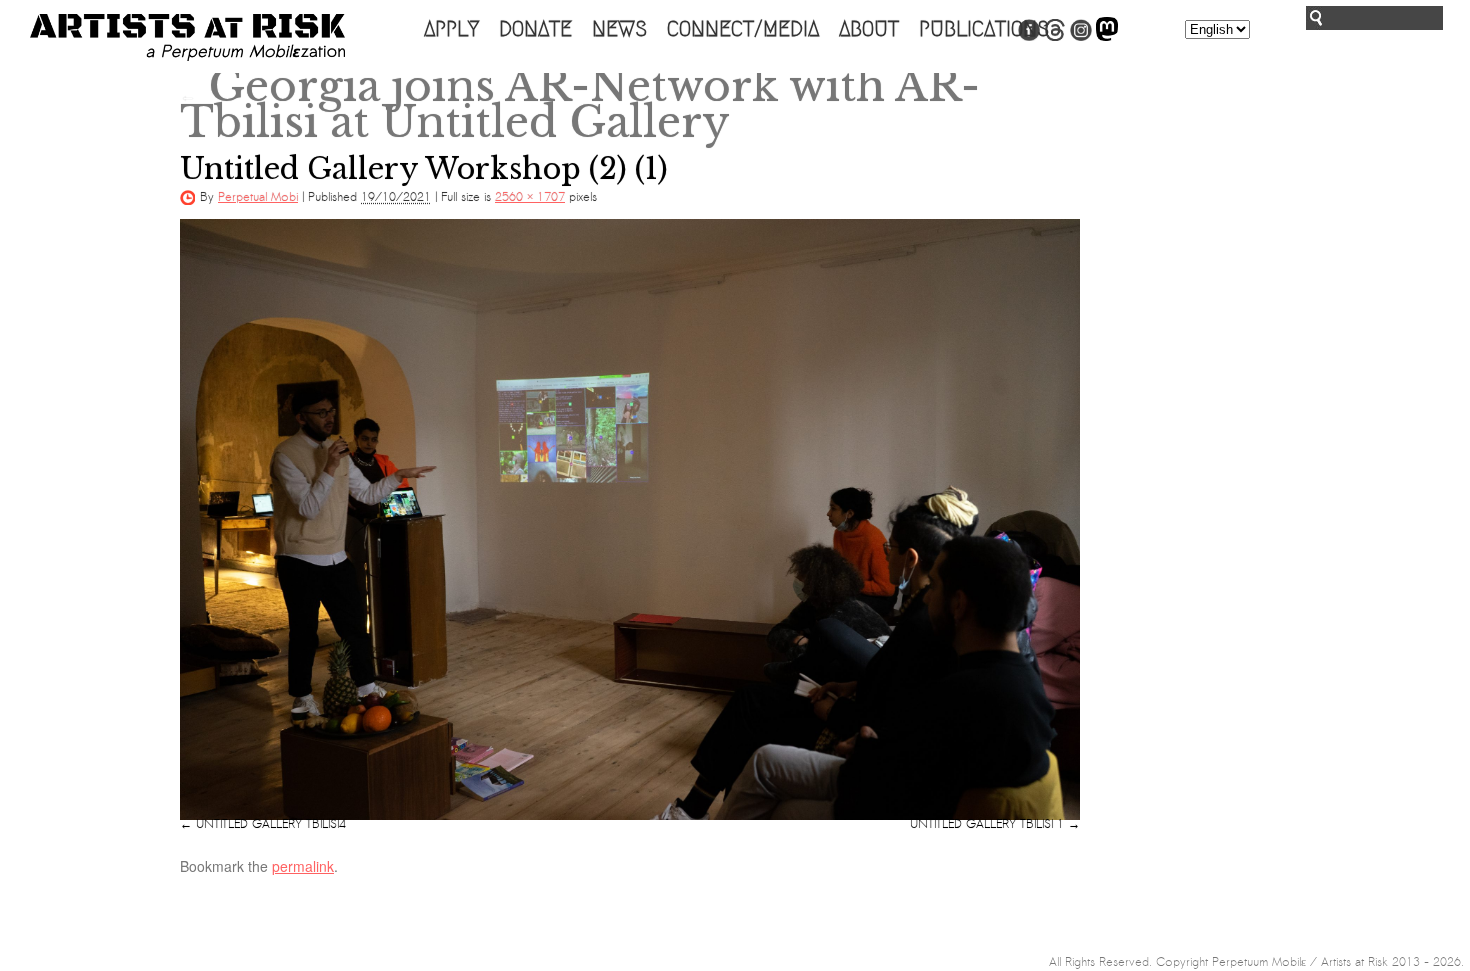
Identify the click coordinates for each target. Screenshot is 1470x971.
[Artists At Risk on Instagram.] (1081, 37)
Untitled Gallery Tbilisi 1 (987, 824)
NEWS (619, 29)
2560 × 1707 (530, 197)
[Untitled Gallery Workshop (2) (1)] (630, 519)
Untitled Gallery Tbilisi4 (271, 824)
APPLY (451, 29)
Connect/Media (743, 29)
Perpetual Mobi (258, 197)
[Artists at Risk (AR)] (187, 37)
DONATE (535, 29)
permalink (303, 866)
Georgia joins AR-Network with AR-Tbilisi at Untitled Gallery (580, 104)
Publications (984, 29)
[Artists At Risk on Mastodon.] (1107, 37)
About (869, 29)
